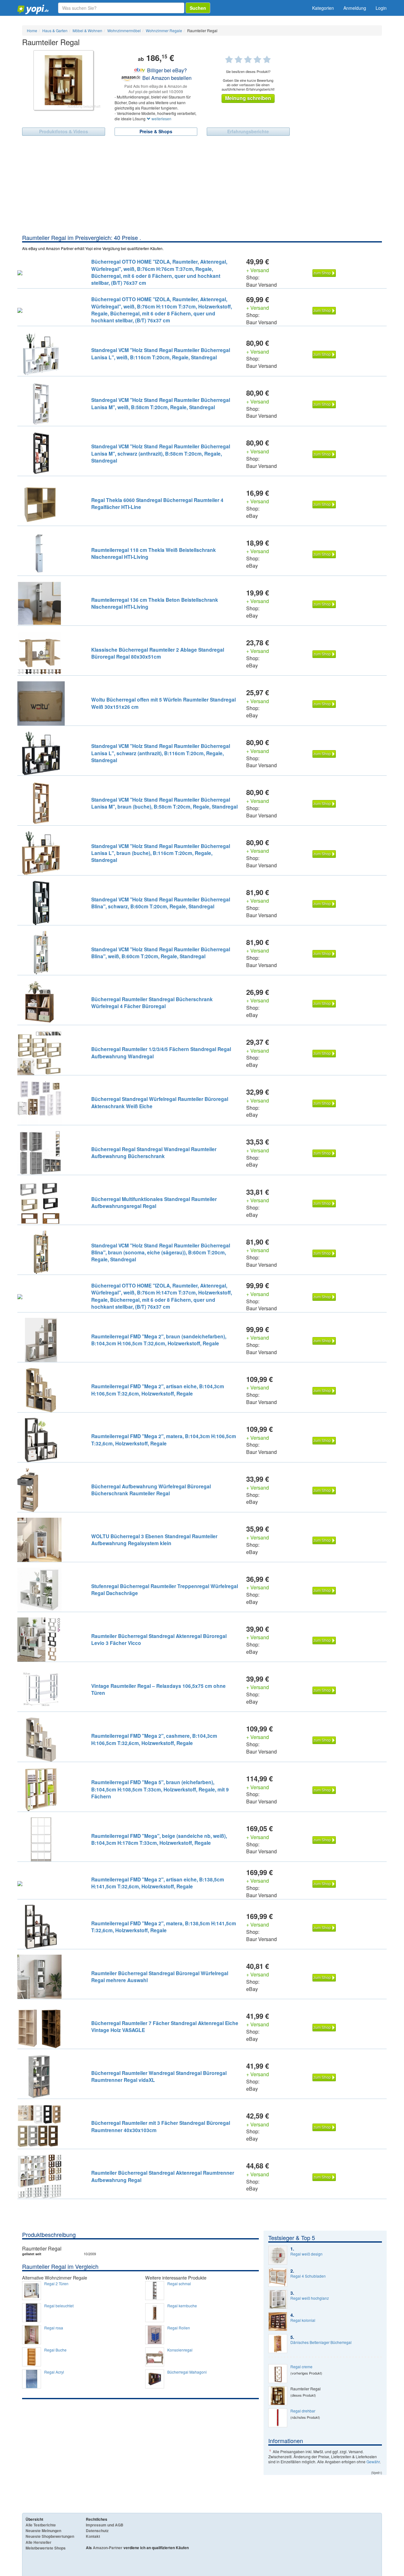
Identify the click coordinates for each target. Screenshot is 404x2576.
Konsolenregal (180, 2350)
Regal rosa (54, 2328)
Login (381, 8)
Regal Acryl (54, 2372)
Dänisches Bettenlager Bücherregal (321, 2342)
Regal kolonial (303, 2320)
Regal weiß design (306, 2254)
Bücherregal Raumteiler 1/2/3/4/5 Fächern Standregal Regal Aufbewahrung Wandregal (161, 1052)
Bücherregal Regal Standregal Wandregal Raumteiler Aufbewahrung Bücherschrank (154, 1153)
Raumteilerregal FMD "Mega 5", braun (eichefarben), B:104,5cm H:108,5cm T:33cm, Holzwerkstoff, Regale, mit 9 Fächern (160, 1789)
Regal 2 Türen (56, 2284)
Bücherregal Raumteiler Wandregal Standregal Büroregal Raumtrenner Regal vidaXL (159, 2076)
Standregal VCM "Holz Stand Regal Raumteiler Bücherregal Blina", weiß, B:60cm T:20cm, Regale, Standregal (161, 953)
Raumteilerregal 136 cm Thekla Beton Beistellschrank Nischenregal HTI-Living (155, 603)
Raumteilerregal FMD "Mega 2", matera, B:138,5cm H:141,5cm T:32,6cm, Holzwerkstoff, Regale (164, 1927)
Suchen (198, 8)
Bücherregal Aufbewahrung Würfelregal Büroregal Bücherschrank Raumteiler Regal (151, 1490)
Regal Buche (55, 2350)
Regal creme (301, 2367)
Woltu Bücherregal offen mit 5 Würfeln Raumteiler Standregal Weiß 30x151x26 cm (163, 703)
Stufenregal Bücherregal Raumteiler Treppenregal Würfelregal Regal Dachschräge (165, 1590)
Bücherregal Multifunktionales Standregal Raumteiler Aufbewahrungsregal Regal (154, 1202)
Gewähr (373, 2462)
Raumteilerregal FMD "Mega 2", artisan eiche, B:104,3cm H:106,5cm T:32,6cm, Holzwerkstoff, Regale (158, 1390)
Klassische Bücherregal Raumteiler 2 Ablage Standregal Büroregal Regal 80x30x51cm (158, 653)
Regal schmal (179, 2284)
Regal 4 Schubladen (308, 2276)
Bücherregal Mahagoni (187, 2372)
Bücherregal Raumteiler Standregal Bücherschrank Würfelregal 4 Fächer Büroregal (152, 1003)
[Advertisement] (202, 186)
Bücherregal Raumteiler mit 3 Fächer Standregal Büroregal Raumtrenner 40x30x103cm (161, 2126)
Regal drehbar (303, 2411)
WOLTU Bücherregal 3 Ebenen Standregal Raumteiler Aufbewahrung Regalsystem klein (154, 1540)
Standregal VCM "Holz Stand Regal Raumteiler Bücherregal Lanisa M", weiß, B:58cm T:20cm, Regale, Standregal (161, 403)
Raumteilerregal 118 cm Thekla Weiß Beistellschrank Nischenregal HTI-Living (154, 553)
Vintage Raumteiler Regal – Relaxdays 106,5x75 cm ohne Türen (158, 1689)
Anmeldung (355, 8)
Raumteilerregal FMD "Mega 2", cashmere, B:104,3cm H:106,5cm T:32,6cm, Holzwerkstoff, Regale (154, 1739)
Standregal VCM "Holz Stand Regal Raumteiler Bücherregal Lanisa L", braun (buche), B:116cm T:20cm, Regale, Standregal (161, 853)
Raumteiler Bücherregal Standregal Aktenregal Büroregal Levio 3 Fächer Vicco (159, 1639)
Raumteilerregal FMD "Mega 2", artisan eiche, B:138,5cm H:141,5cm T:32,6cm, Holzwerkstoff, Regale (158, 1883)
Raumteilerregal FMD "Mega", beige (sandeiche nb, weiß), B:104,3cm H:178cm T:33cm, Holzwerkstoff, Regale (159, 1839)
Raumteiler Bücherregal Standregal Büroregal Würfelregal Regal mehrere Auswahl (160, 1977)
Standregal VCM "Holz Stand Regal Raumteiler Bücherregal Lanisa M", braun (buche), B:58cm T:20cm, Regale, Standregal (164, 803)
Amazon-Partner (108, 2548)
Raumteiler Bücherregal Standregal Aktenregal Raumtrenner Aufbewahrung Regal (163, 2176)
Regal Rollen (179, 2328)
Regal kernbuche (182, 2306)
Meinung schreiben (248, 98)
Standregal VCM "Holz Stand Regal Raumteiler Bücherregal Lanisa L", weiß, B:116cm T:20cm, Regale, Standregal (161, 353)
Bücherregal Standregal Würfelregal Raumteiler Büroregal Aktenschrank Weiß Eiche (160, 1102)
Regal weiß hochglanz (310, 2298)
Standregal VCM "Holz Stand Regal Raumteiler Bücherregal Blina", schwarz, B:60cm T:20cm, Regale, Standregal (161, 903)
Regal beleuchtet (59, 2306)
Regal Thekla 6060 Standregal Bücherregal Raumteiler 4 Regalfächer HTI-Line (157, 503)
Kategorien (323, 8)
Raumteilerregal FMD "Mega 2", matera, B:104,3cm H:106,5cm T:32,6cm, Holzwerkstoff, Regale (164, 1440)
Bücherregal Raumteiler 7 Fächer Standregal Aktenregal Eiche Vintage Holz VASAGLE (165, 2026)
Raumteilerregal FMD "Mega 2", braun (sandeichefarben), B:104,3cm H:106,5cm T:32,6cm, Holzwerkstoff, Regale (159, 1340)
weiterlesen (161, 119)
